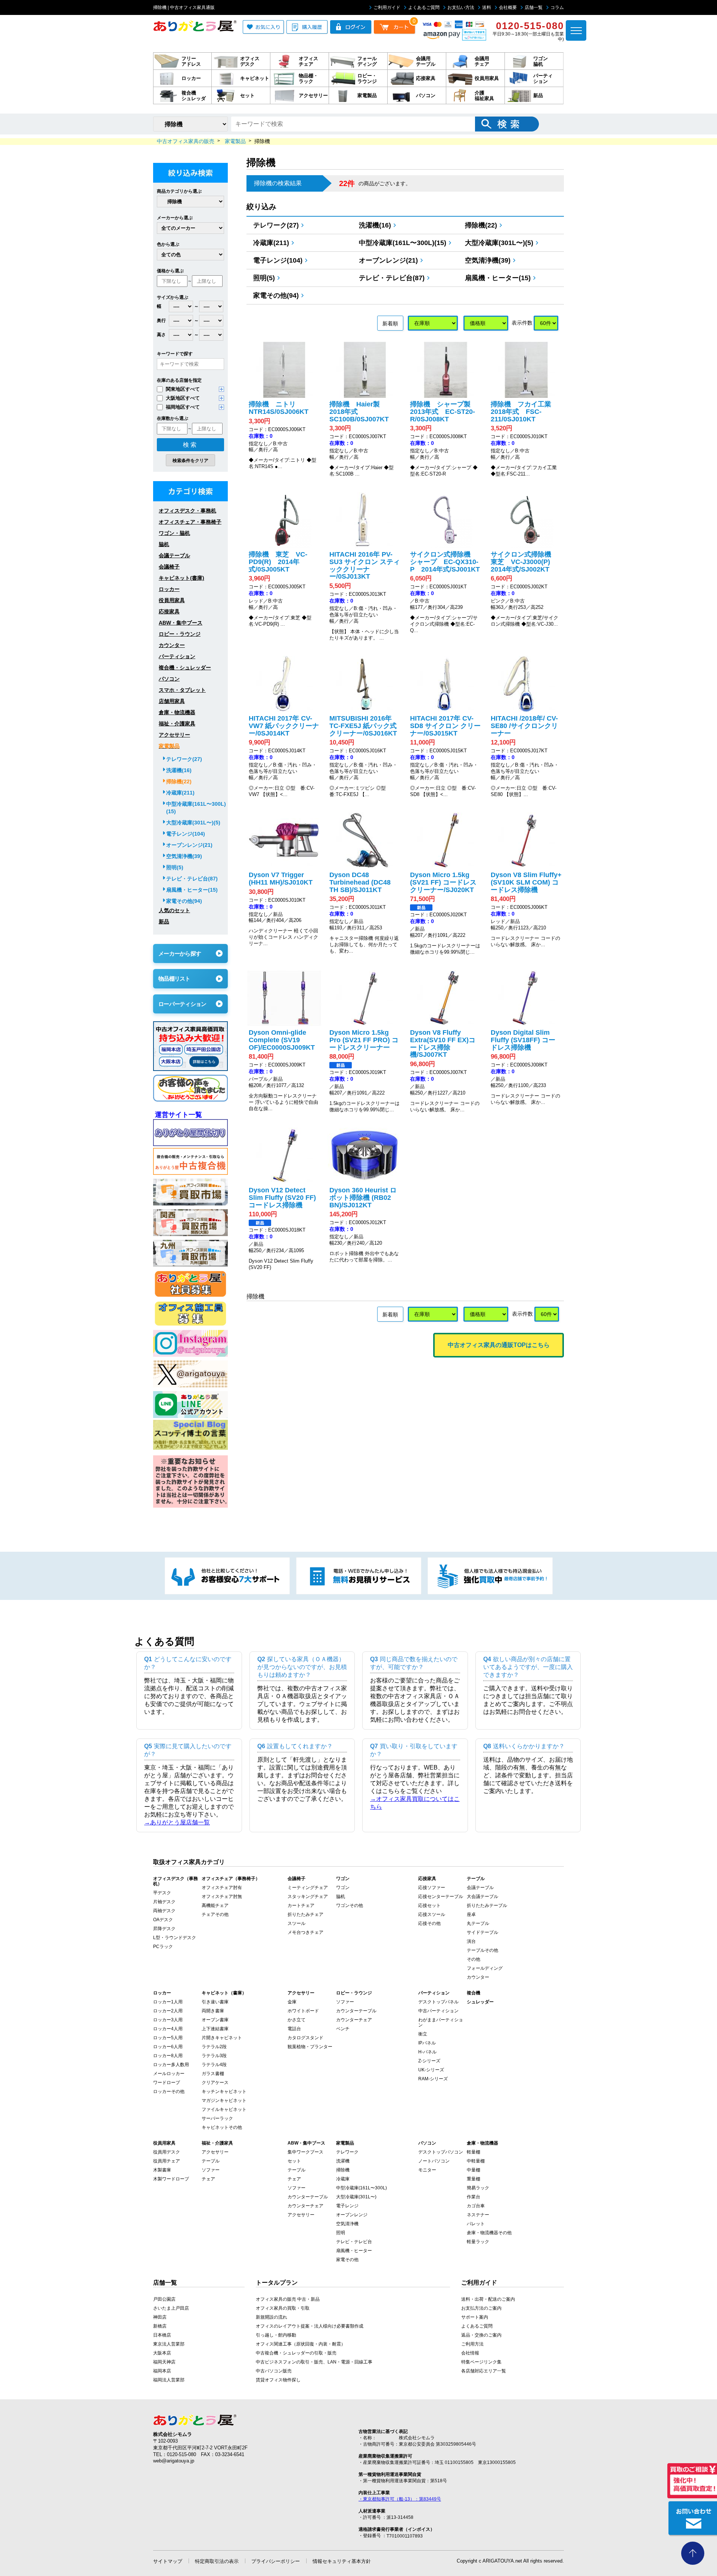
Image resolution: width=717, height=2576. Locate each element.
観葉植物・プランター (310, 2047)
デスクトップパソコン (441, 2152)
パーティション (177, 656)
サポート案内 (475, 2317)
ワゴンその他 (350, 1905)
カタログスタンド (305, 2038)
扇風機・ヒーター (354, 2251)
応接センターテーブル (441, 1897)
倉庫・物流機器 (177, 712)
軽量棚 (474, 2152)
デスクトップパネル (438, 2002)
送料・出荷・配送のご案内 (488, 2299)
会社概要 (508, 7)
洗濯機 (343, 2161)
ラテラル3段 (214, 2056)
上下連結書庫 (215, 2029)
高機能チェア (215, 1905)
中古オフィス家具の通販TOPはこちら (499, 1345)
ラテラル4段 (214, 2065)
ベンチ (343, 2029)
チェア (208, 2179)
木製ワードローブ (171, 2179)
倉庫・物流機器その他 (489, 2233)
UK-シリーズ (431, 2070)
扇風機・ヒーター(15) (498, 278)
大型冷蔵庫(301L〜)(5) (499, 243)
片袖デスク (164, 1902)
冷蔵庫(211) (271, 243)
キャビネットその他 (222, 2127)
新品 (164, 922)
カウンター (172, 645)
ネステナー (478, 2215)
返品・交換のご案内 (481, 2335)
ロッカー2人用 (168, 2011)
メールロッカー (169, 2074)
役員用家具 (172, 600)
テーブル (211, 2161)
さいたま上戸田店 (171, 2308)
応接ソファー (432, 1888)
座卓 (471, 1914)
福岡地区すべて (183, 407)
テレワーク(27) (276, 225)
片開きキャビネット (222, 2038)
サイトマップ (168, 2561)
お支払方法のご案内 (481, 2308)
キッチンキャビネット (224, 2092)
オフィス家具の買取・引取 (283, 2308)
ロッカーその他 (169, 2092)
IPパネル (427, 2043)
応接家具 (169, 612)
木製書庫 (162, 2170)
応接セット (429, 1905)
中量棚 (474, 2170)
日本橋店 (162, 2335)
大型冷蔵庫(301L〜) (356, 2197)
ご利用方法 (472, 2344)
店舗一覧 (534, 7)
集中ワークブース (305, 2152)
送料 (487, 7)
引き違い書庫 (215, 2002)
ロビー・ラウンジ (180, 634)
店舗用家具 (172, 701)
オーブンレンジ (352, 2215)
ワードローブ (167, 2083)
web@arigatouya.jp (174, 2461)
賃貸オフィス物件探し (278, 2380)
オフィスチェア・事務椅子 (190, 522)
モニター (427, 2170)
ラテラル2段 (214, 2047)
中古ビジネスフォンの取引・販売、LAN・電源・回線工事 (314, 2362)
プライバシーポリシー (276, 2561)
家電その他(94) (276, 295)
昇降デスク (164, 1929)
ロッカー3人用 (168, 2020)
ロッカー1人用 (168, 2002)
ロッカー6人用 (168, 2047)
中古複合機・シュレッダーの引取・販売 (296, 2353)
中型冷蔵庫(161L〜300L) (361, 2188)
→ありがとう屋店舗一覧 (177, 1822)
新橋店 (160, 2326)
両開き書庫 (213, 2011)
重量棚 (474, 2179)
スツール (297, 1923)
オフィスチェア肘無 (222, 1897)
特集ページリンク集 (481, 2362)
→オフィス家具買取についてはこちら (415, 1803)
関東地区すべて (183, 389)
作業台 (474, 2197)
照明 (341, 2233)
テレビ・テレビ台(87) (392, 278)
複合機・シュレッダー (185, 668)
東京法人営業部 (169, 2344)
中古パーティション (438, 2011)
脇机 (164, 544)
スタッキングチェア (308, 1897)
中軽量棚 (476, 2161)
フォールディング (485, 1968)
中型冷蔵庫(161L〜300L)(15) (403, 243)
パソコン (169, 679)
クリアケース (215, 2083)
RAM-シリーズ (433, 2079)
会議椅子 (169, 567)
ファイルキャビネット (224, 2109)
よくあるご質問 (424, 7)
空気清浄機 (347, 2224)
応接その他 (429, 1923)
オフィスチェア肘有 (222, 1888)
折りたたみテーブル (487, 1905)
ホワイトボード (303, 2011)
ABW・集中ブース (181, 623)
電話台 (294, 2029)
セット (294, 2161)
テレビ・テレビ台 (354, 2242)
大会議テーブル (482, 1897)
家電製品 (169, 746)
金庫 (292, 2002)
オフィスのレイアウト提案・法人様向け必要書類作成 (310, 2326)
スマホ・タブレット (182, 690)
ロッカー (169, 589)
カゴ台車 (476, 2206)
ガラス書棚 (213, 2074)
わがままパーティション (441, 2022)
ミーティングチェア (308, 1888)
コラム (557, 7)
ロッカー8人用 (168, 2056)
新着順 (390, 323)
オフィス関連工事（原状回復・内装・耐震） (301, 2344)
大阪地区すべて (183, 398)
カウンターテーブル (356, 2011)
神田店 (160, 2317)
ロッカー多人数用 (171, 2065)
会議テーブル (174, 555)
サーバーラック (217, 2118)
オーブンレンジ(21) (388, 260)
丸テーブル (478, 1923)
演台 (471, 1941)
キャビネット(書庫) (181, 578)
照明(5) (264, 278)
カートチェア (301, 1905)
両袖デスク (164, 1911)
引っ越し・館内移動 (276, 2335)
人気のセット (174, 910)
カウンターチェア (354, 2020)
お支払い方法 (461, 7)
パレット (476, 2224)
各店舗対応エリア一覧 (484, 2371)
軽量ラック (478, 2242)
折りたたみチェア (305, 1914)
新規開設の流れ (271, 2317)
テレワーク (347, 2152)
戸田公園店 (164, 2299)
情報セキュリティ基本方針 (342, 2561)
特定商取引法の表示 (217, 2561)
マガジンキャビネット (224, 2100)
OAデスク (163, 1920)
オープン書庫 (215, 2020)
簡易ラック (478, 2188)
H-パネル (427, 2052)
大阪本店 (162, 2353)
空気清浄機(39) (488, 260)
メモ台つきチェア (305, 1932)
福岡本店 (162, 2371)
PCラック (163, 1947)
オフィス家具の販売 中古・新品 (288, 2299)
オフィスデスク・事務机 (187, 511)
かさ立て (297, 2020)
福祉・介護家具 (177, 724)
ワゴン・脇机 (174, 533)
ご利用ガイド (387, 7)
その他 (474, 1959)
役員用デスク (167, 2152)
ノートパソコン (434, 2161)
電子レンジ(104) (278, 260)
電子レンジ (347, 2206)
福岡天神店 (164, 2362)
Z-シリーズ (429, 2061)
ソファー (345, 2002)
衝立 (423, 2034)
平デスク (162, 1893)
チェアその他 (215, 1914)
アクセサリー (174, 735)
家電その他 (347, 2260)
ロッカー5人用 (168, 2038)
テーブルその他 (482, 1950)
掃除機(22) (481, 225)
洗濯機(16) (375, 225)
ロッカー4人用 (168, 2029)
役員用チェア (167, 2161)
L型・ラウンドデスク (175, 1938)
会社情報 (470, 2353)
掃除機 (343, 2170)
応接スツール (432, 1914)
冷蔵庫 (343, 2179)
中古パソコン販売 (274, 2371)
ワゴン (343, 1888)
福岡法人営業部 (169, 2380)
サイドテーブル (482, 1932)
